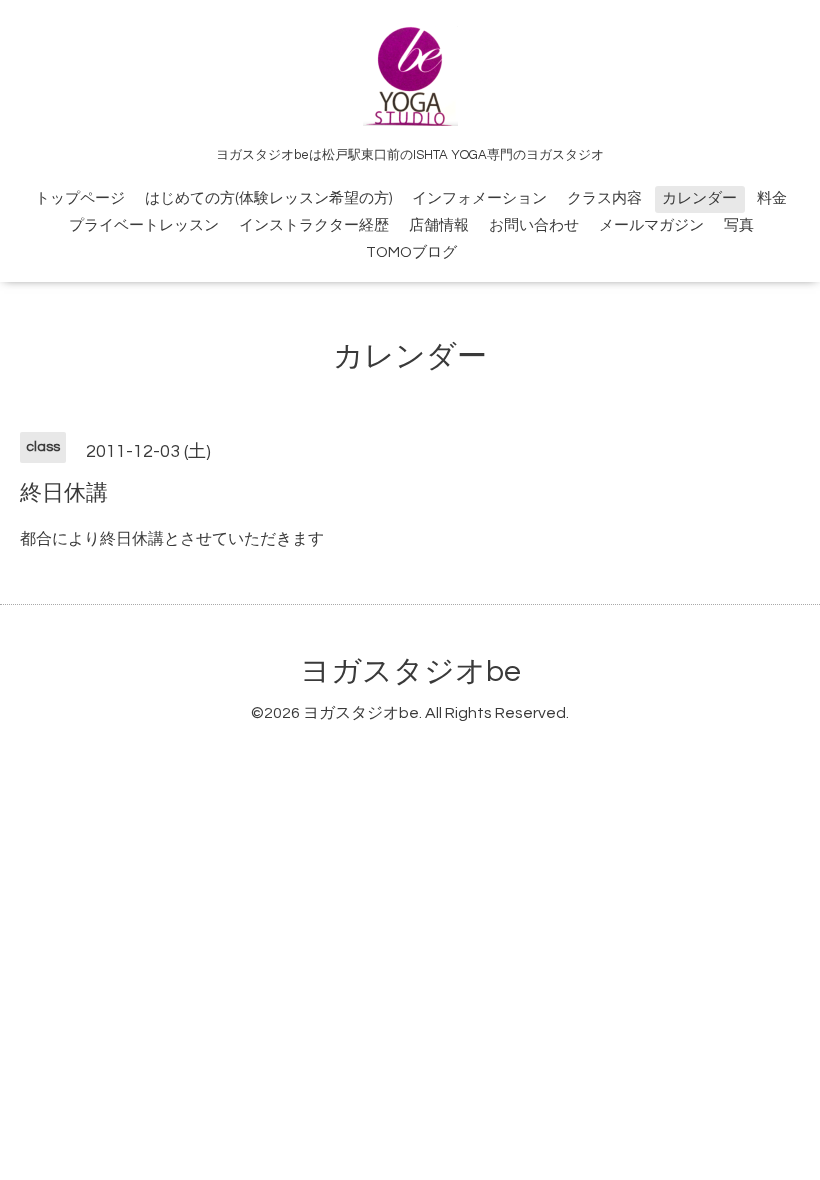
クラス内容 (604, 198)
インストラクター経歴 (314, 225)
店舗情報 (439, 225)
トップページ (80, 198)
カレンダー (699, 198)
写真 (739, 225)
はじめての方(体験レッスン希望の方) (268, 198)
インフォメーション (479, 198)
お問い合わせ (534, 225)
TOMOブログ (411, 252)
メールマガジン (651, 225)
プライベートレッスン (144, 225)
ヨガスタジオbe (410, 671)
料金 (772, 198)
